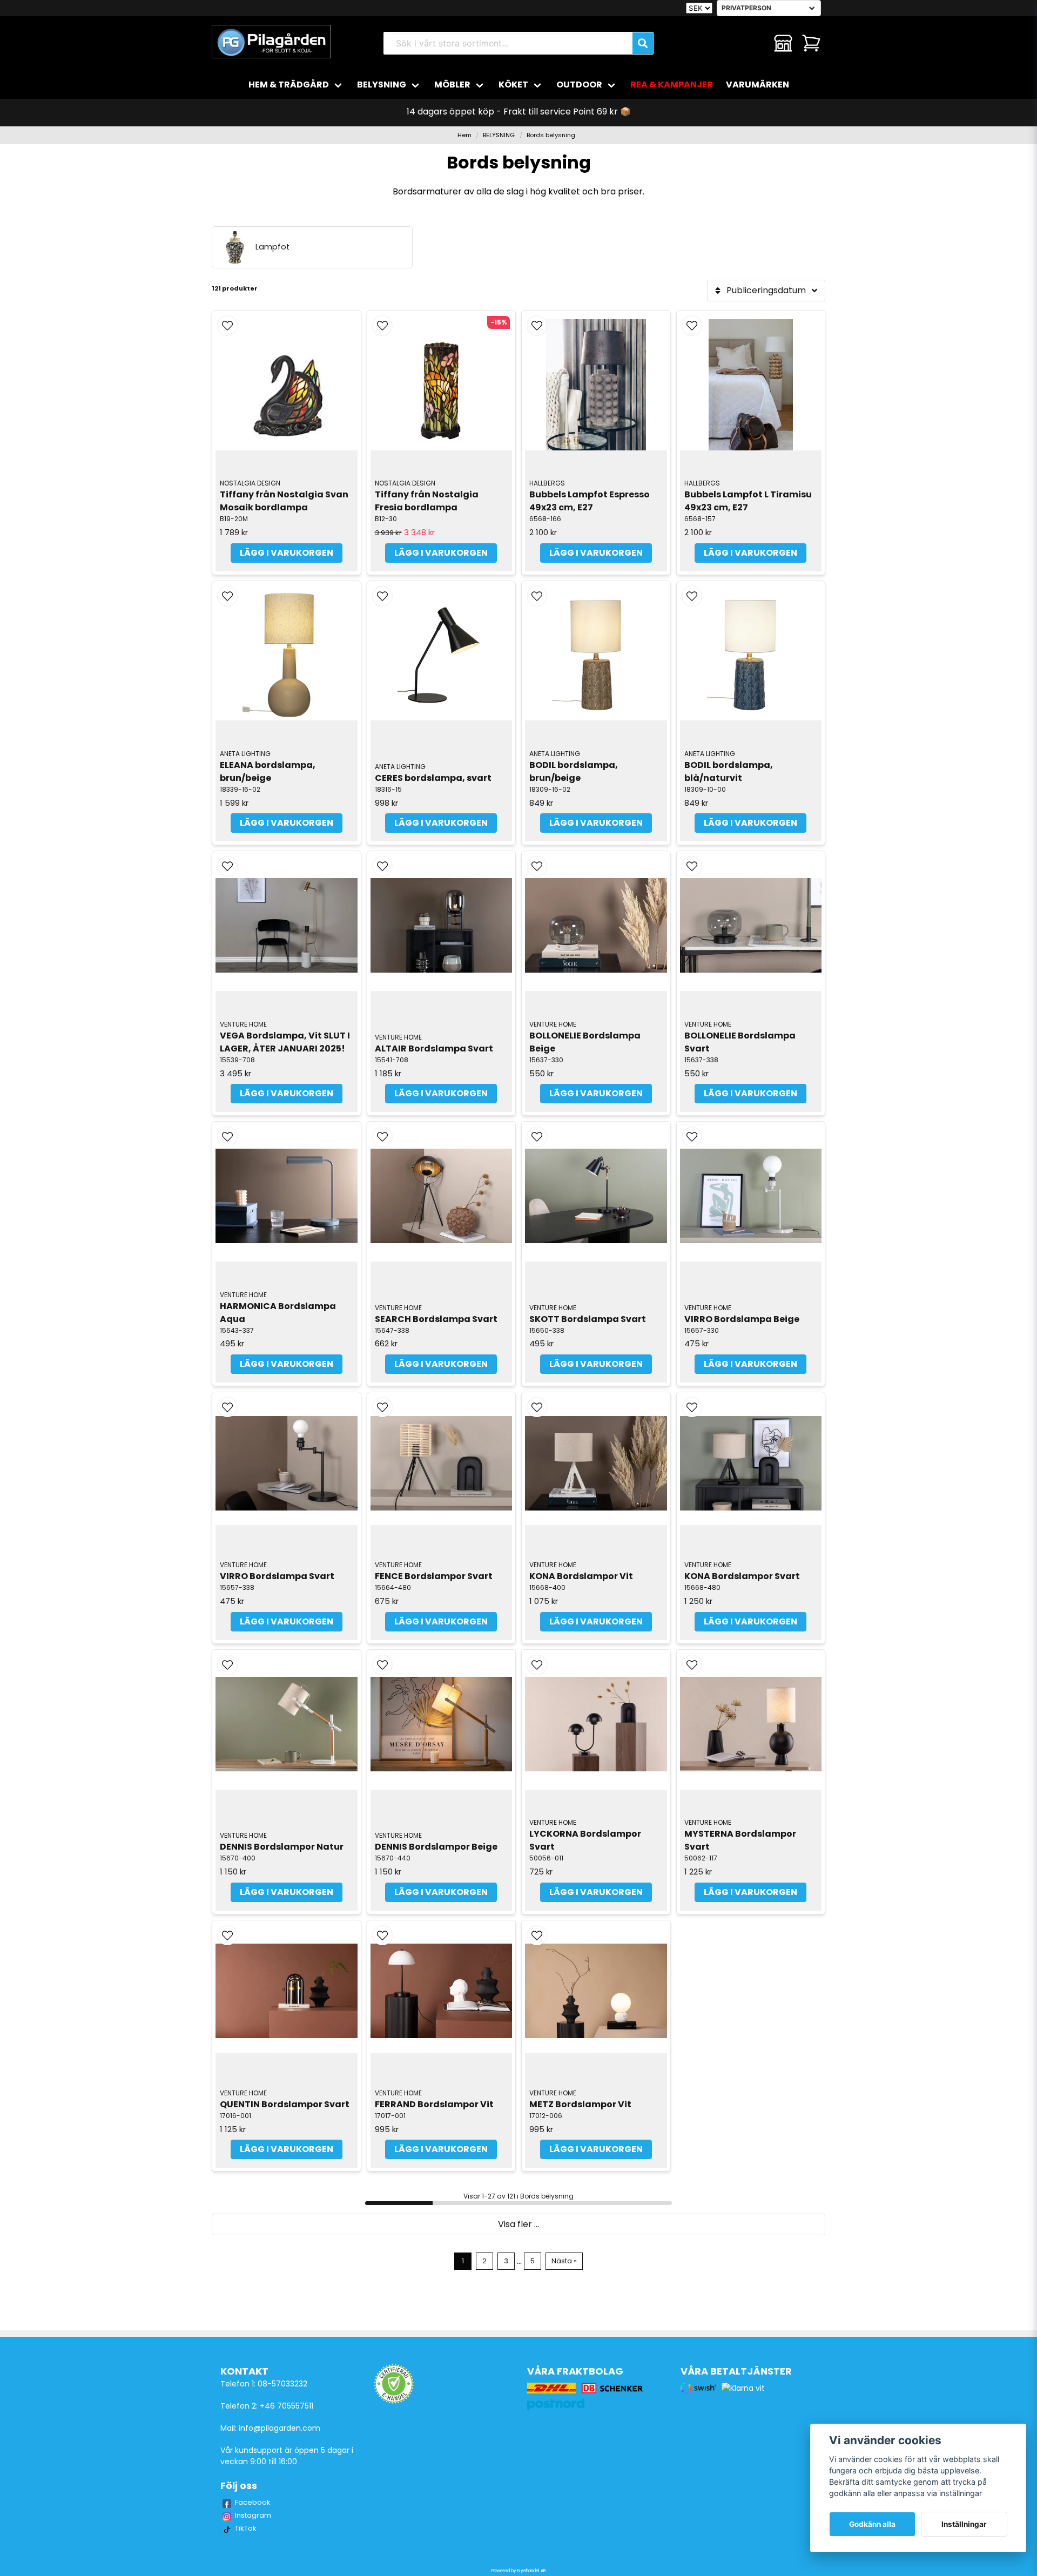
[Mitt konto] (783, 43)
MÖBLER (452, 85)
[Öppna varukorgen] (811, 43)
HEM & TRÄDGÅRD (289, 85)
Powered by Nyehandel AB (518, 2571)
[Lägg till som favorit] (755, 43)
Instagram (253, 2515)
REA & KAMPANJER (672, 85)
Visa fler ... (518, 2224)
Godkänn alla (872, 2524)
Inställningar (964, 2524)
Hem (464, 135)
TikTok (246, 2528)
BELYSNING (382, 85)
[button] (227, 326)
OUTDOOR (579, 85)
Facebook (253, 2502)
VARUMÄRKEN (757, 85)
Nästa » (564, 2261)
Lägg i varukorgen (287, 553)
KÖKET (513, 85)
